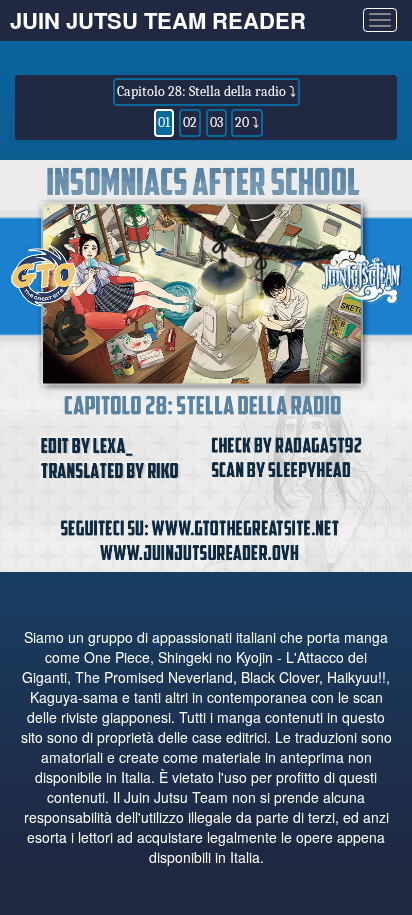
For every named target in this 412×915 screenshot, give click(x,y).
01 (164, 122)
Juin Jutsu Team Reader (158, 20)
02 (190, 122)
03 (216, 122)
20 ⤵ (247, 122)
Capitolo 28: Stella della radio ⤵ (206, 91)
